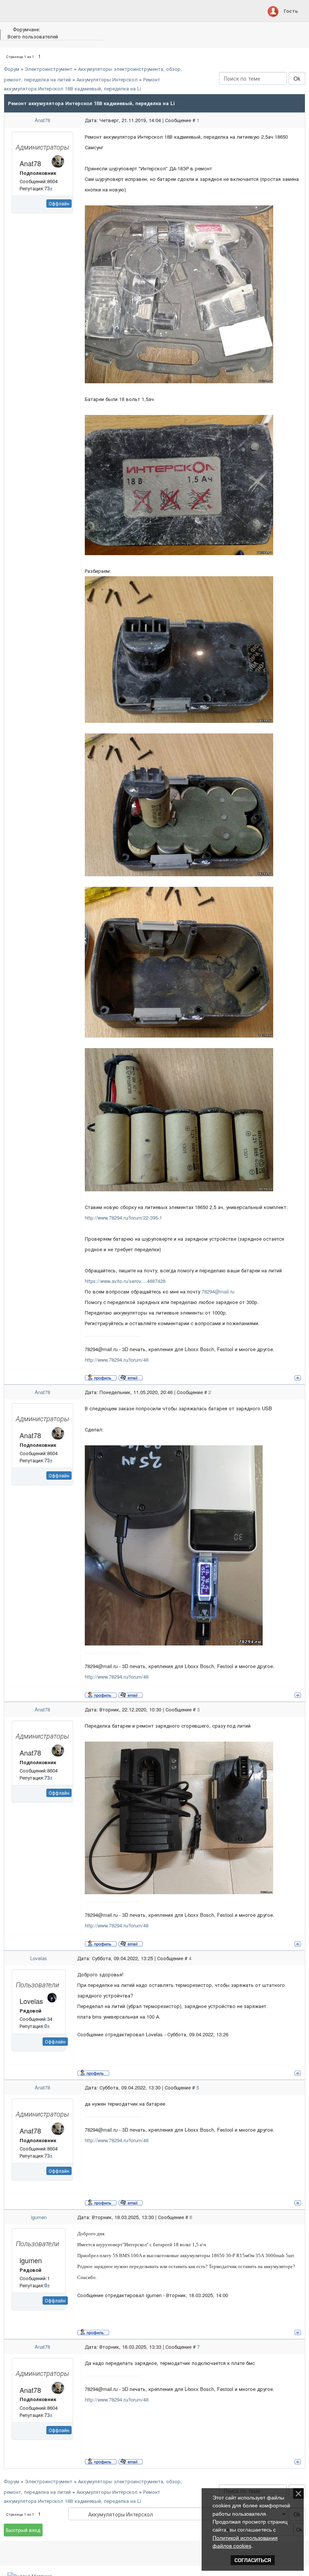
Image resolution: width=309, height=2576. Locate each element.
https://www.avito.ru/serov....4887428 (125, 1281)
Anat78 (42, 120)
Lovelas (39, 1958)
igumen (39, 2217)
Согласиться (253, 2560)
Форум (11, 69)
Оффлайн (59, 203)
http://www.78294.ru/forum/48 (117, 1360)
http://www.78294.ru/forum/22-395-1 (123, 1218)
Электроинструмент (49, 69)
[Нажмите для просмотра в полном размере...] (179, 293)
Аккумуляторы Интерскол (107, 79)
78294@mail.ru (218, 1291)
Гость (291, 11)
